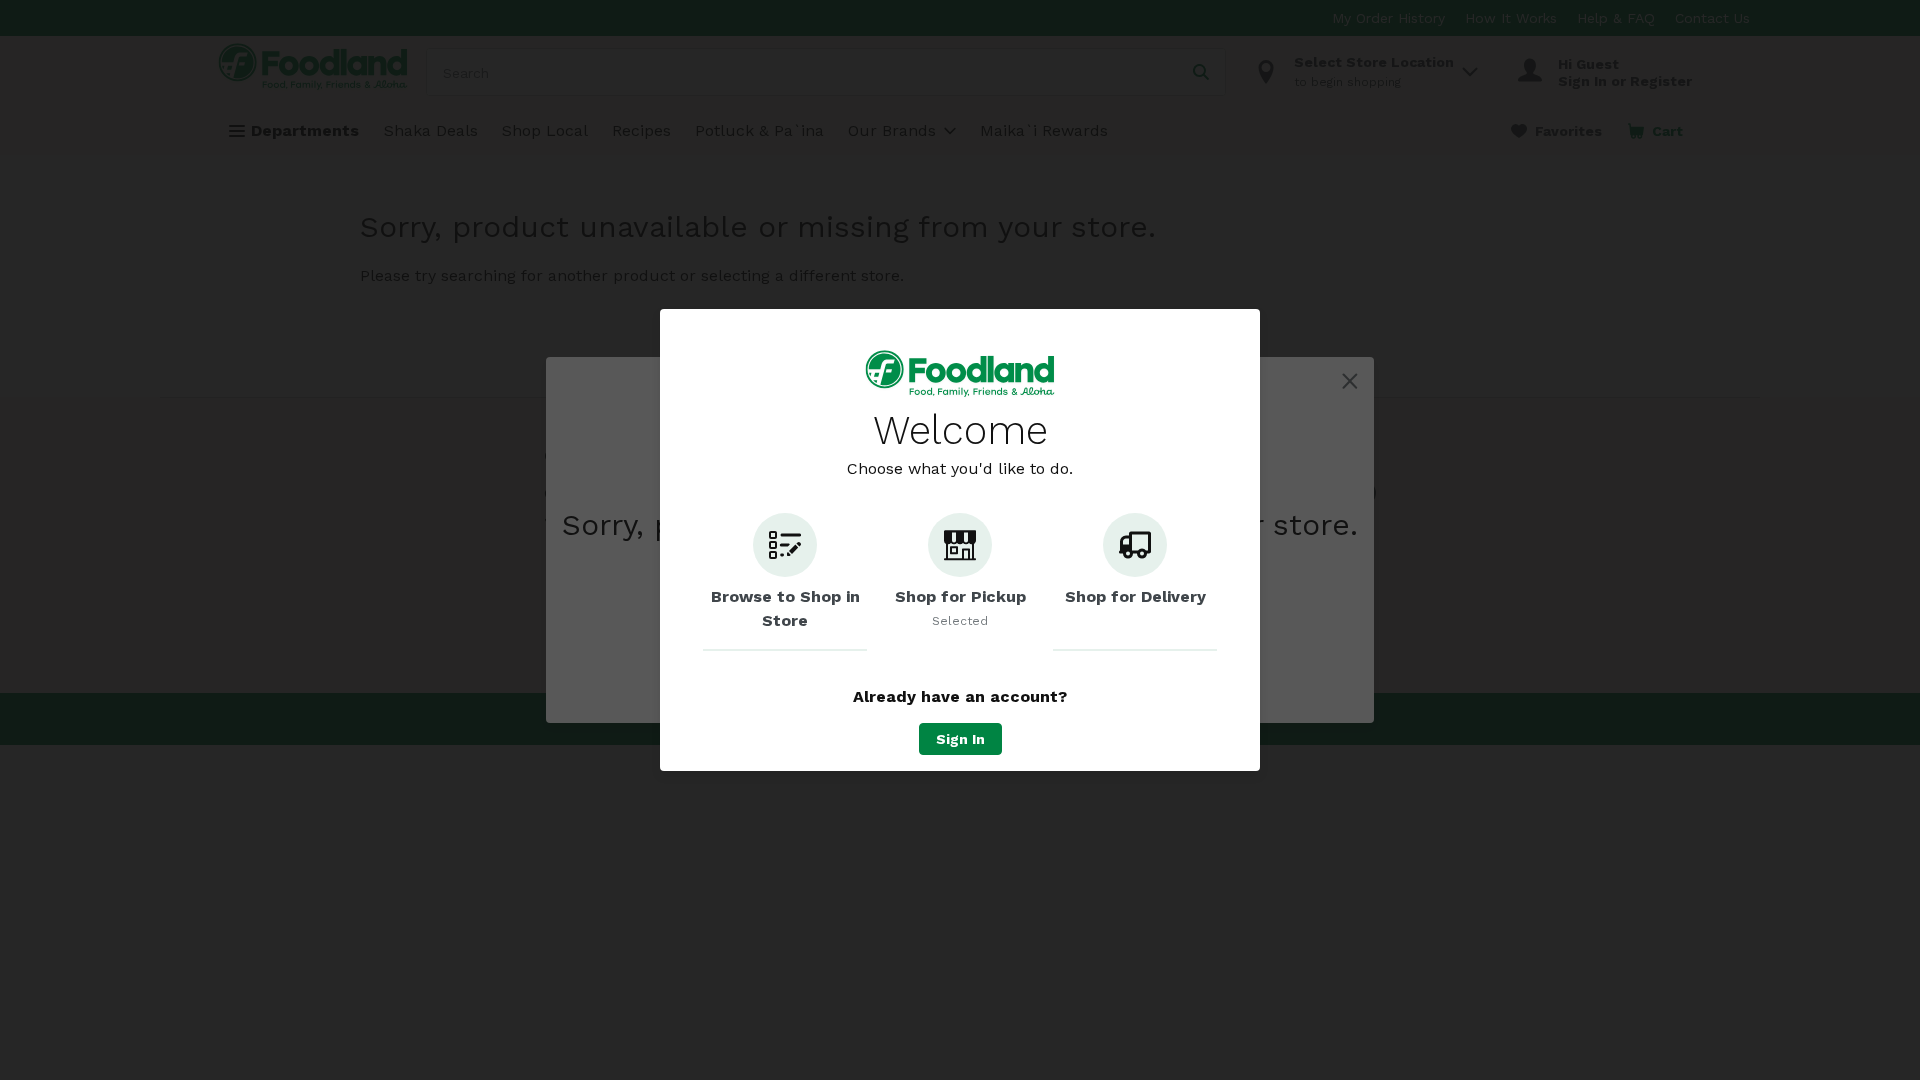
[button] (785, 582)
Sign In (960, 739)
